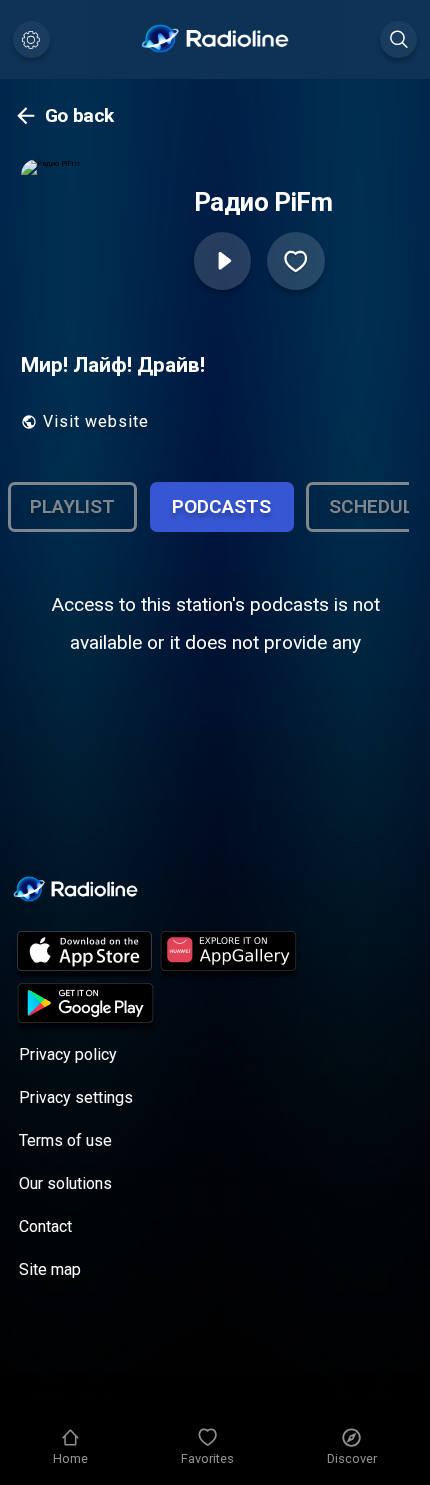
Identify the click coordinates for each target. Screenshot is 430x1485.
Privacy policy (68, 1054)
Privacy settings (76, 1097)
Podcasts (221, 506)
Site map (50, 1269)
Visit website (96, 421)
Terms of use (65, 1140)
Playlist (72, 506)
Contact (45, 1226)
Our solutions (65, 1183)
